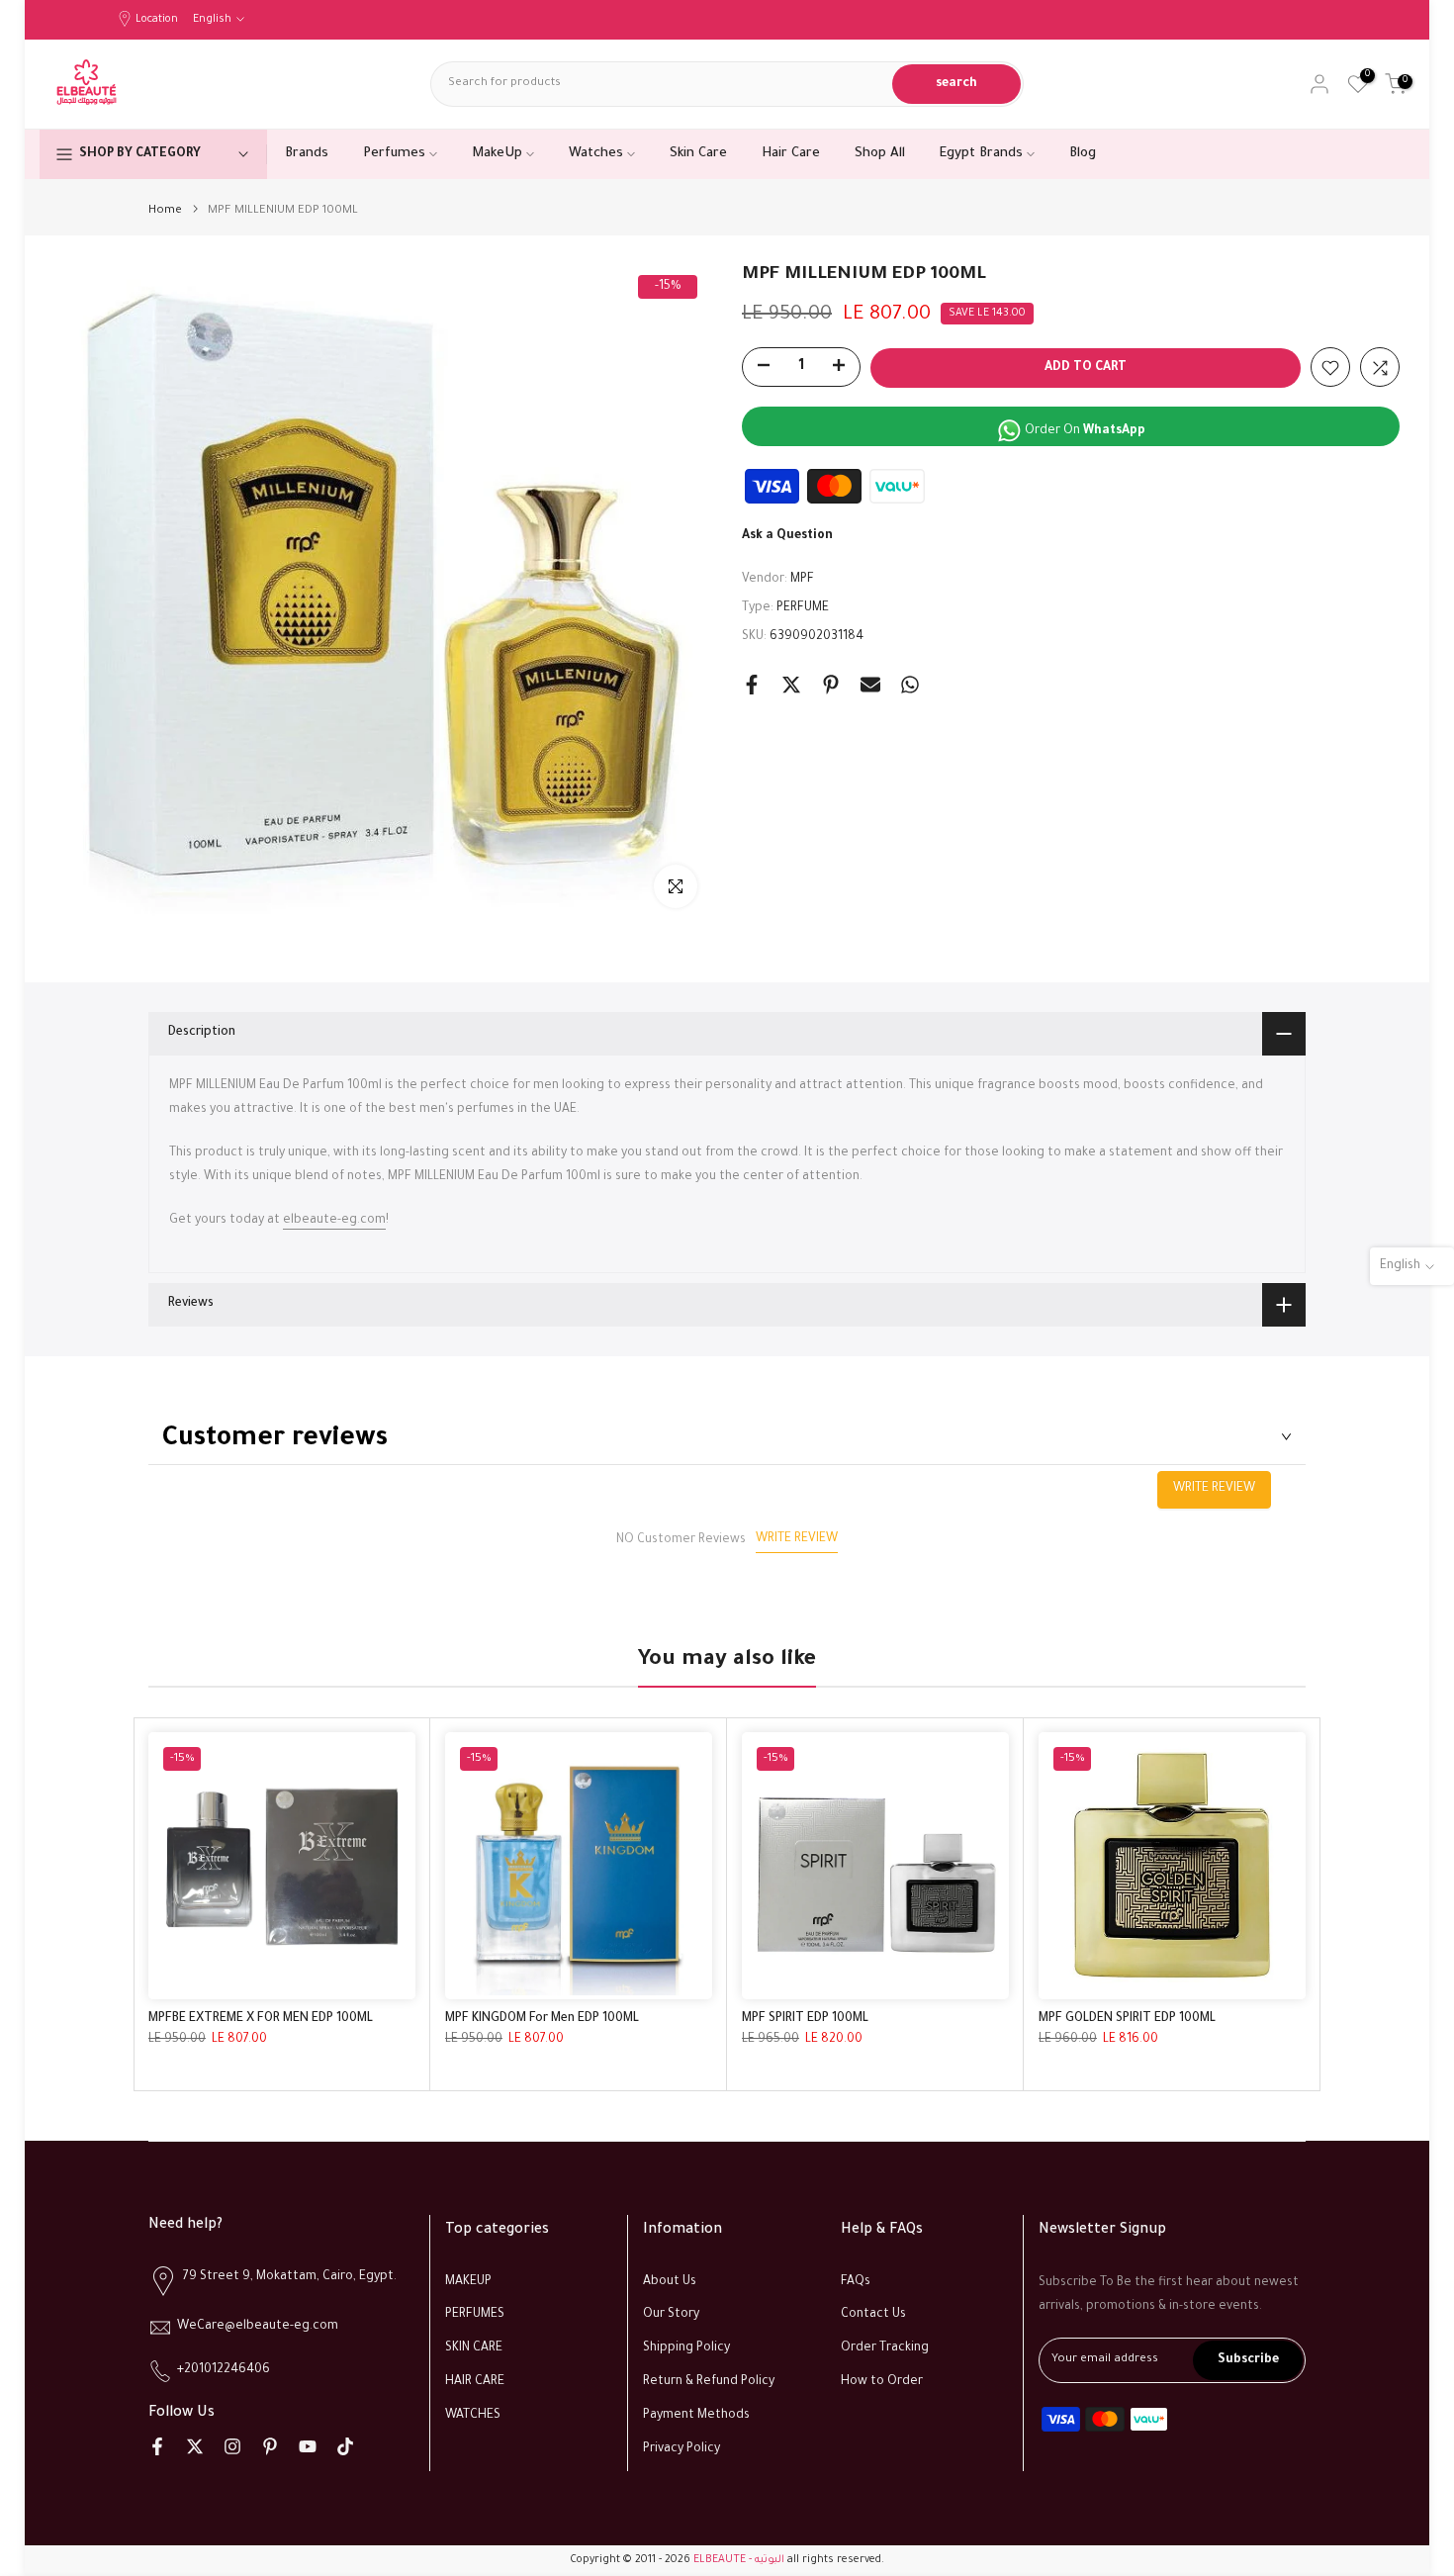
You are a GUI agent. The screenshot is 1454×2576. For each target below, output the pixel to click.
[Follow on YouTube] (308, 2446)
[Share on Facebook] (752, 685)
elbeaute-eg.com (334, 1221)
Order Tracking (885, 2348)
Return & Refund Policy (709, 2382)
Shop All (880, 154)
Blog (1083, 154)
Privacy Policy (682, 2449)
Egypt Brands (981, 154)
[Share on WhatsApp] (910, 685)
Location (157, 20)
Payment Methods (696, 2416)
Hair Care (791, 154)
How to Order (882, 2382)
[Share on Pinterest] (831, 685)
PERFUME (803, 608)
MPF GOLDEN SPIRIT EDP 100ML (1127, 2019)
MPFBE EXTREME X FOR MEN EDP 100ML (261, 2019)
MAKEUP (468, 2282)
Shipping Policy (686, 2348)
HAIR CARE (475, 2382)
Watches (596, 154)
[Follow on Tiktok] (345, 2446)
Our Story (671, 2315)
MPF (802, 581)
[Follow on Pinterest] (270, 2446)
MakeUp (497, 154)
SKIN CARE (474, 2348)
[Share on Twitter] (791, 685)
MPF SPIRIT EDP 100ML (805, 2019)
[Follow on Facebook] (157, 2446)
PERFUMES (475, 2315)
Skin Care (698, 154)
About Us (670, 2282)
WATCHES (473, 2416)
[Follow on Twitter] (195, 2446)
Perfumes (394, 154)
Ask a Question (787, 537)
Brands (307, 154)
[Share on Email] (870, 685)
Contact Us (873, 2315)
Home (165, 211)
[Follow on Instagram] (232, 2446)
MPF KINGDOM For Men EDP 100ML (542, 2019)
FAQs (856, 2282)
